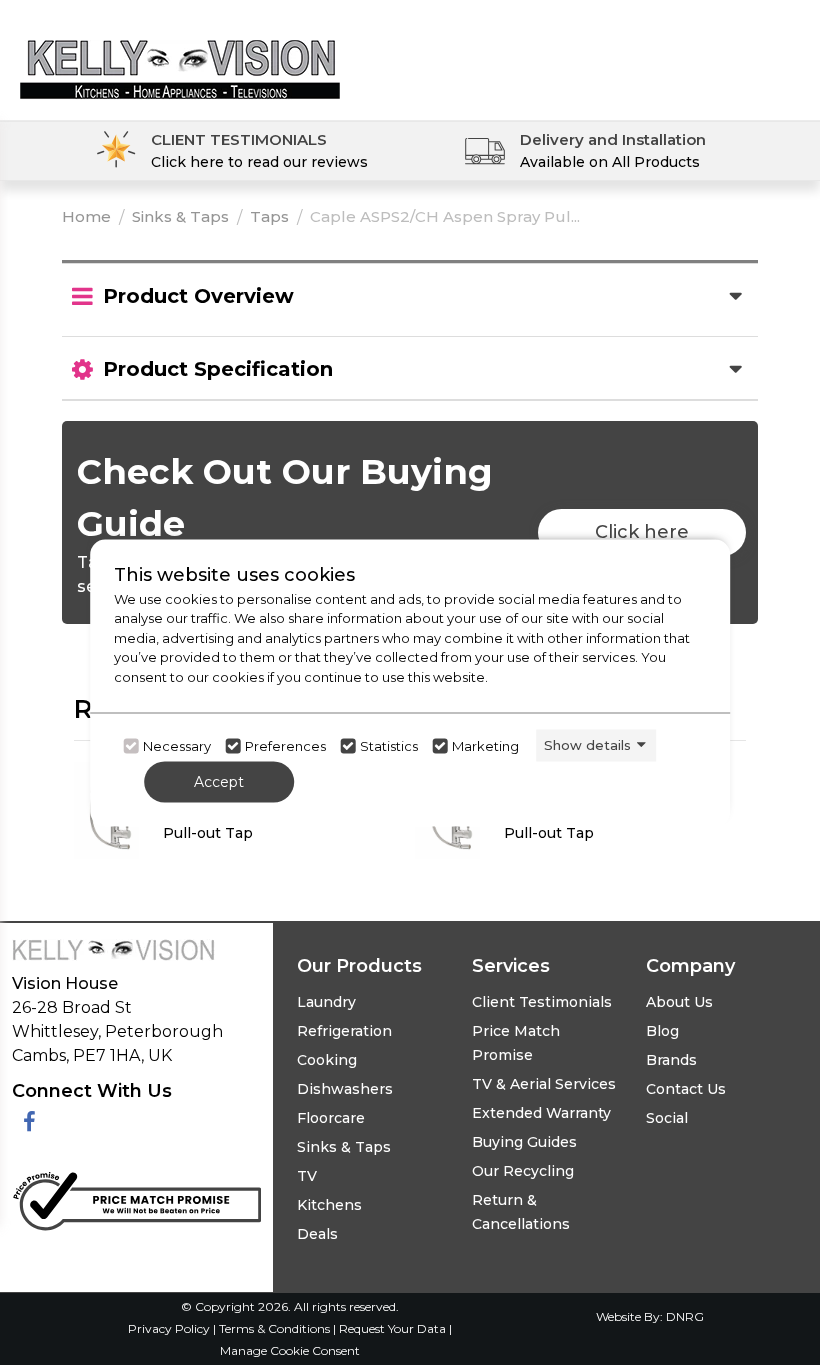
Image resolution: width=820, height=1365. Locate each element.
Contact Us (686, 1089)
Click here (642, 532)
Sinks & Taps (180, 216)
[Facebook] (29, 1122)
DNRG (685, 1316)
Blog (662, 1031)
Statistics (389, 746)
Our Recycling (523, 1171)
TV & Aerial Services (544, 1084)
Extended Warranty (541, 1113)
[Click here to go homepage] (180, 53)
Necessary (177, 746)
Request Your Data (392, 1328)
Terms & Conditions (276, 1328)
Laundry (326, 1002)
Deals (317, 1234)
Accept (219, 781)
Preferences (285, 746)
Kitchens (329, 1205)
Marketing (485, 746)
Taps (269, 216)
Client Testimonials (542, 1002)
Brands (671, 1060)
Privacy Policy (170, 1328)
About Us (679, 1002)
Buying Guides (524, 1142)
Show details (587, 745)
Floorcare (331, 1118)
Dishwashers (345, 1089)
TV (307, 1176)
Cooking (327, 1060)
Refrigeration (344, 1031)
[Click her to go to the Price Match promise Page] (136, 1197)
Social (667, 1118)
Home (86, 216)
